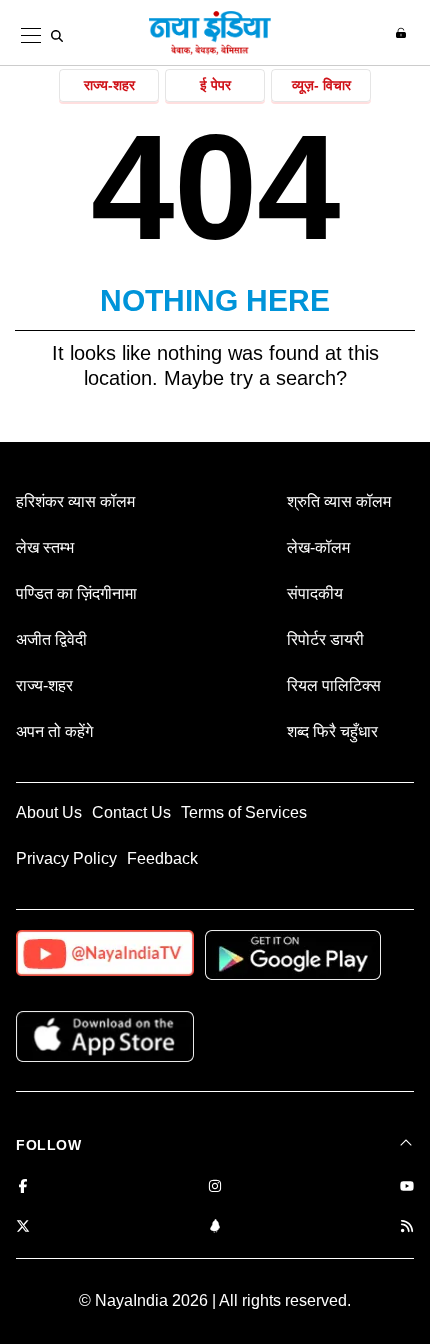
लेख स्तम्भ (45, 547)
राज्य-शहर (109, 85)
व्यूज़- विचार (321, 85)
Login (403, 33)
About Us (49, 812)
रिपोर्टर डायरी (325, 639)
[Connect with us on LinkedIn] (215, 1227)
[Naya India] (210, 51)
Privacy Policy (66, 858)
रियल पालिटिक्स (334, 685)
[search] (57, 36)
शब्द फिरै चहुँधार (332, 731)
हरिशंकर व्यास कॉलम (75, 501)
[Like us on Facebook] (23, 1187)
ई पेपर (215, 85)
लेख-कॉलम (318, 547)
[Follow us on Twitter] (23, 1227)
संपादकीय (315, 593)
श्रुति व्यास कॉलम (339, 501)
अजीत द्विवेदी (51, 639)
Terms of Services (244, 812)
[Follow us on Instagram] (215, 1187)
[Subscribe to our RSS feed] (407, 1227)
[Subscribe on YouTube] (407, 1187)
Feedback (162, 858)
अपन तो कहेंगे (54, 731)
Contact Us (131, 812)
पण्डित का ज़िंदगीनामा (76, 593)
